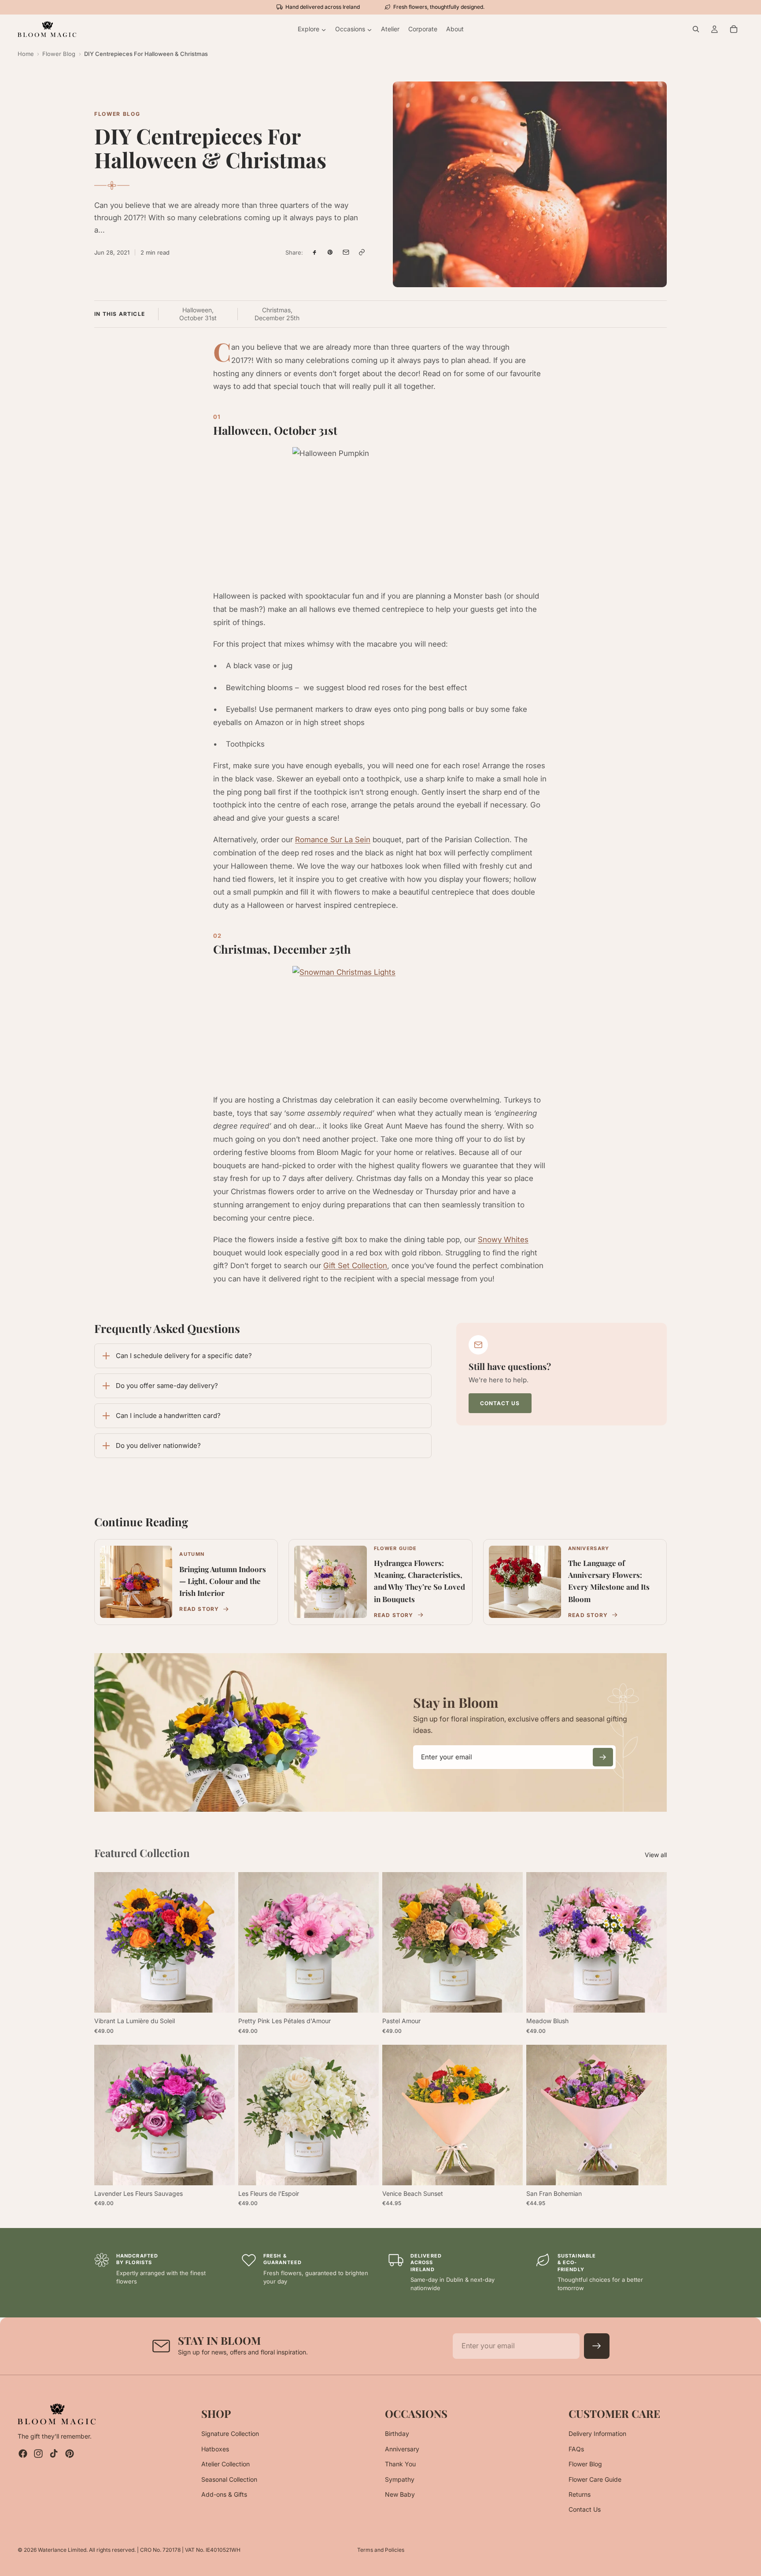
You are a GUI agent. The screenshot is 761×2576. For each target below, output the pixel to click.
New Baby (400, 2494)
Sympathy (400, 2479)
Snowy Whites (503, 1240)
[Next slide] (222, 1943)
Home (26, 54)
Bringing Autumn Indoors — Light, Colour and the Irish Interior (223, 1581)
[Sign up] (597, 2346)
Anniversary (402, 2448)
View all (656, 1855)
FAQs (576, 2448)
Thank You (400, 2464)
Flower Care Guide (595, 2479)
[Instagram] (38, 2454)
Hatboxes (215, 2448)
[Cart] (734, 29)
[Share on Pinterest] (330, 252)
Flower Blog (59, 54)
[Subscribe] (603, 1757)
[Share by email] (346, 252)
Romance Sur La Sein (333, 840)
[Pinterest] (70, 2454)
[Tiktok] (54, 2454)
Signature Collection (230, 2434)
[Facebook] (23, 2454)
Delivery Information (597, 2434)
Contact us (500, 1403)
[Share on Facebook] (314, 252)
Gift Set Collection (355, 1266)
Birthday (397, 2434)
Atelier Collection (225, 2464)
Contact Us (585, 2509)
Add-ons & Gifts (224, 2494)
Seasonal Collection (229, 2479)
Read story (199, 1609)
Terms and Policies (381, 2550)
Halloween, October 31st (198, 314)
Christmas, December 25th (277, 314)
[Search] (696, 29)
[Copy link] (362, 252)
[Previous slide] (107, 1943)
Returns (580, 2494)
